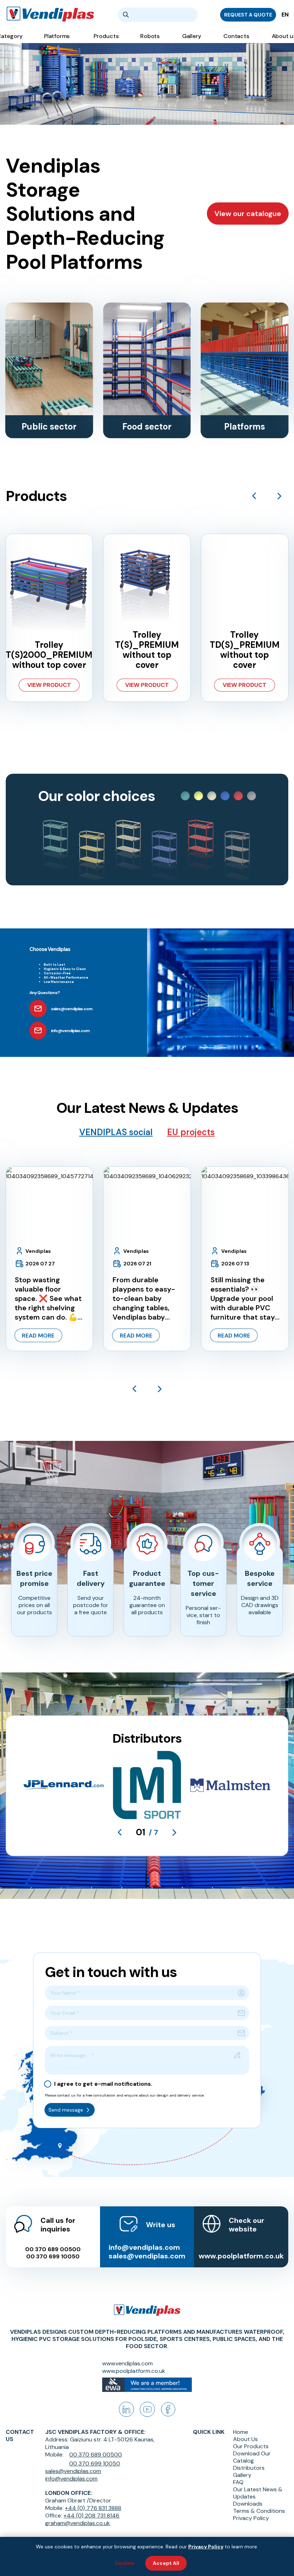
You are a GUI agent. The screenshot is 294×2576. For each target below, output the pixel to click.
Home (241, 2432)
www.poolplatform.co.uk (241, 2256)
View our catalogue (248, 214)
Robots (150, 36)
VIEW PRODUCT (49, 685)
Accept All (166, 2563)
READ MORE (38, 1336)
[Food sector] (147, 359)
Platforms (57, 36)
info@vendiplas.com (144, 2247)
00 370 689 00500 (53, 2249)
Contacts (236, 36)
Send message (66, 2110)
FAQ (238, 2482)
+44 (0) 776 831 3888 (93, 2508)
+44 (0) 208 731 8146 (91, 2516)
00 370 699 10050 (53, 2257)
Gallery (191, 36)
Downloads (248, 2504)
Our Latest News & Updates (258, 2493)
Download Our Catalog (252, 2457)
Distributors (249, 2468)
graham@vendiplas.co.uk (78, 2523)
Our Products (251, 2446)
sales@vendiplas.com (147, 2256)
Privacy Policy (251, 2518)
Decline (124, 2563)
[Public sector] (49, 359)
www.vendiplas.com (127, 2363)
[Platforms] (245, 359)
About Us (245, 2439)
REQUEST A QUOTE (248, 15)
